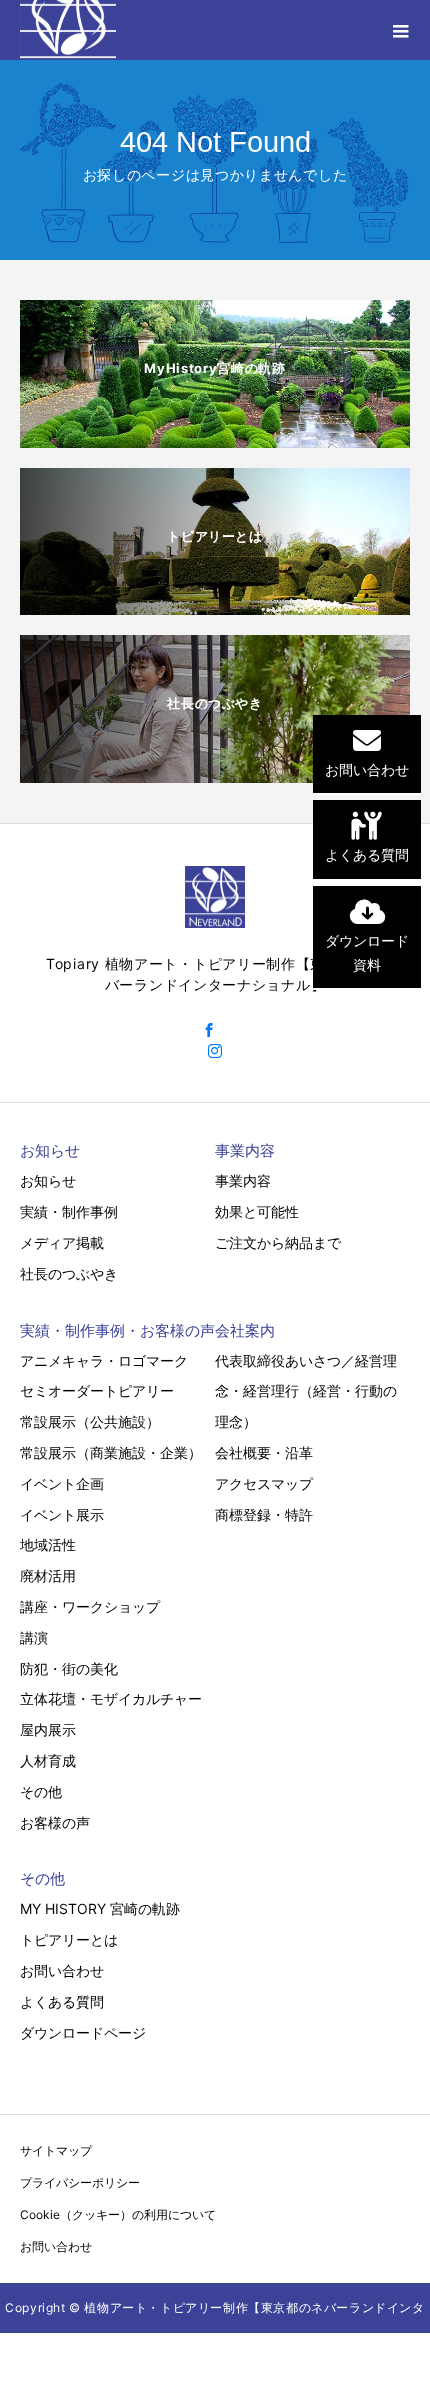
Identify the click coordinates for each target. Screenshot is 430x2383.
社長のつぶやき (69, 1273)
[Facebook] (209, 1030)
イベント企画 (62, 1483)
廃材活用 (48, 1575)
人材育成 (48, 1760)
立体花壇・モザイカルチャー (111, 1698)
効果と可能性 (257, 1211)
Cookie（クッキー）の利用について (118, 2214)
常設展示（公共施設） (90, 1421)
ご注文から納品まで (278, 1242)
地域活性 (48, 1544)
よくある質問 (62, 2001)
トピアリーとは (69, 1939)
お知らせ (48, 1180)
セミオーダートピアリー (97, 1390)
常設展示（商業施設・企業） (111, 1452)
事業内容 (243, 1180)
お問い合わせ (62, 1970)
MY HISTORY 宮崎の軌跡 (100, 1908)
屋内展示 (48, 1729)
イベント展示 (62, 1514)
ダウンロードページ (83, 2032)
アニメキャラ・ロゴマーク (104, 1360)
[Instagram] (215, 1051)
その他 (41, 1791)
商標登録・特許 (264, 1514)
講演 (34, 1637)
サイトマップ (56, 2150)
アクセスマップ (264, 1483)
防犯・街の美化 (69, 1668)
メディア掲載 (62, 1242)
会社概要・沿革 (264, 1452)
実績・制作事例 (69, 1211)
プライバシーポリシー (80, 2182)
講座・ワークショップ (90, 1606)
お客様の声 (55, 1822)
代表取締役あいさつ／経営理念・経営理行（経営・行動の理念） (306, 1391)
